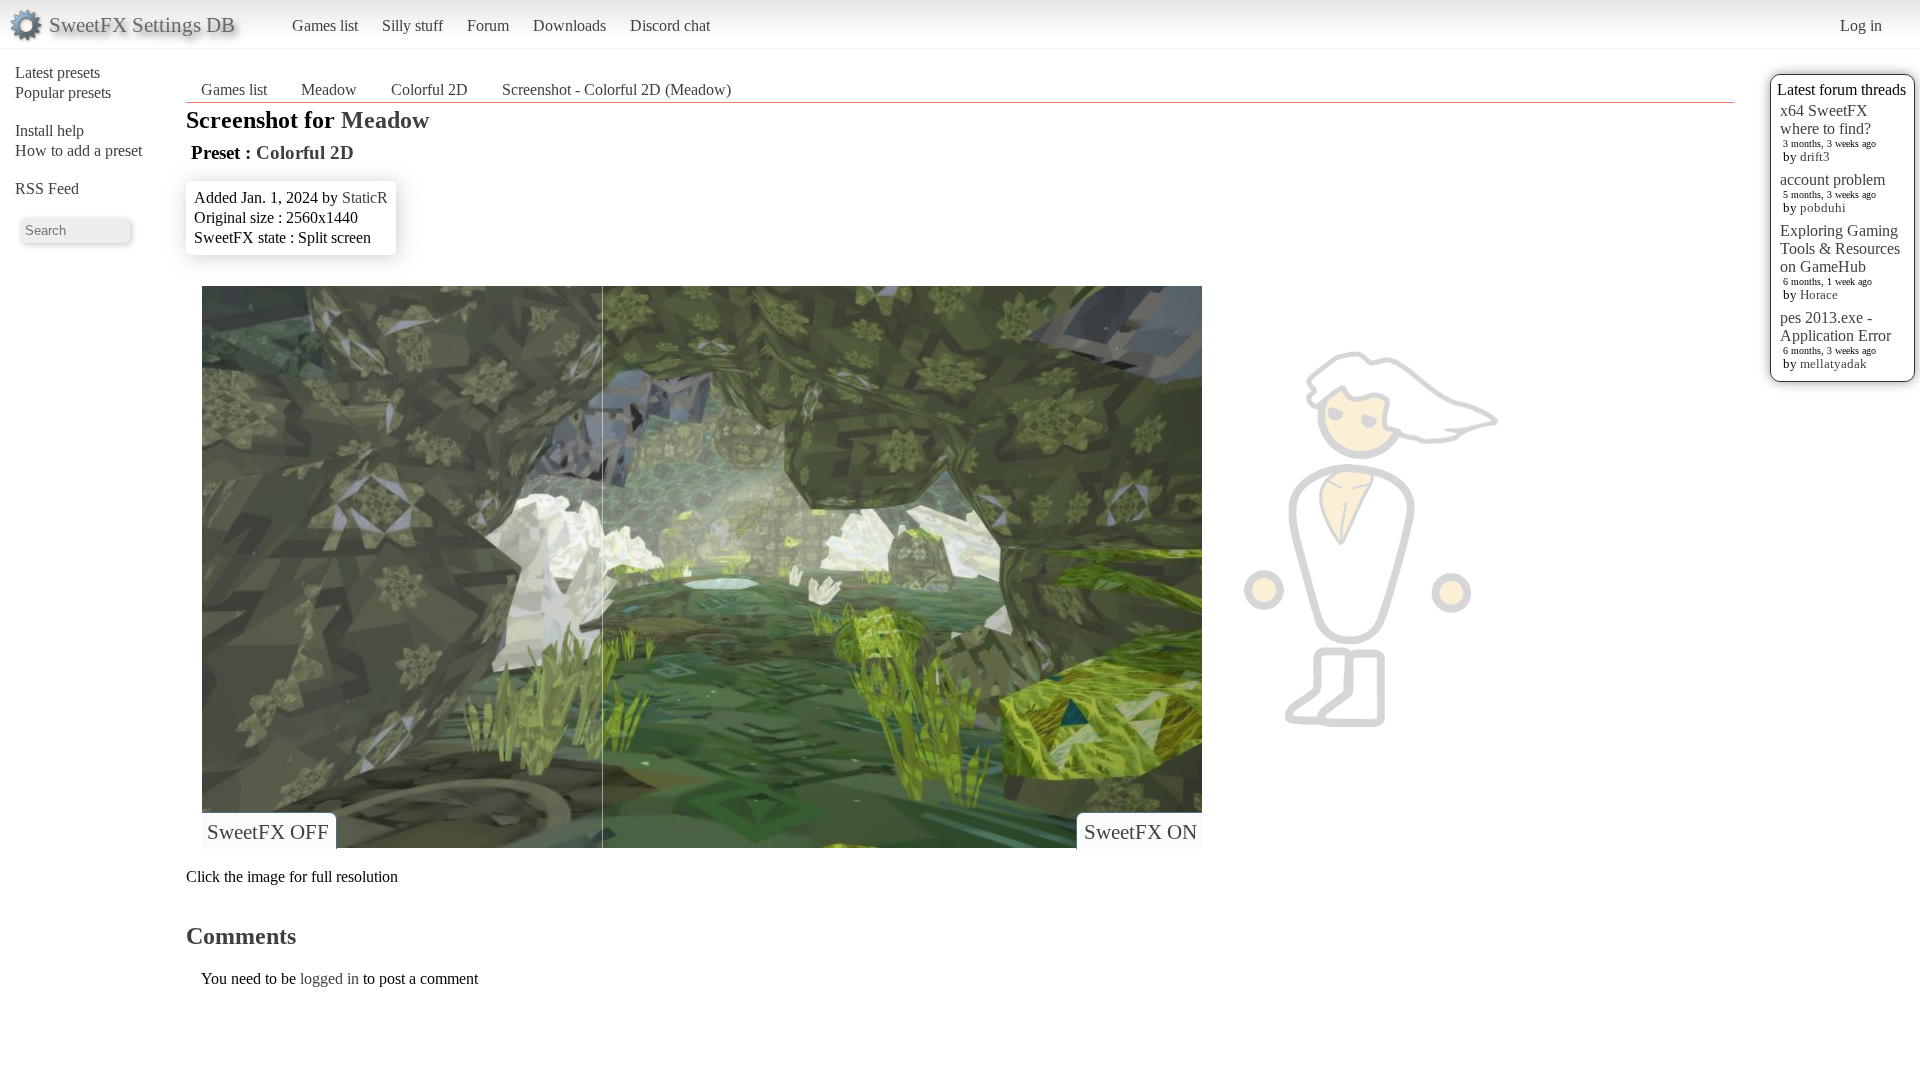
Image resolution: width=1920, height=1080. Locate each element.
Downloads (569, 25)
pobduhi (1823, 207)
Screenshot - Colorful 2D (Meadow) (616, 89)
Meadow (329, 89)
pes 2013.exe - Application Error (1835, 326)
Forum (488, 25)
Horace (1819, 294)
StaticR (365, 197)
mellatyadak (1833, 363)
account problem (1832, 179)
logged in (329, 978)
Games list (325, 25)
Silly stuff (412, 25)
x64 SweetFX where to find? (1825, 119)
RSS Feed (47, 188)
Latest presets (57, 72)
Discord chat (670, 25)
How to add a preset (78, 150)
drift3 (1815, 156)
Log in (1861, 25)
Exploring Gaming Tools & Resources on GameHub (1840, 248)
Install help (49, 130)
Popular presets (63, 92)
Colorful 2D (429, 89)
